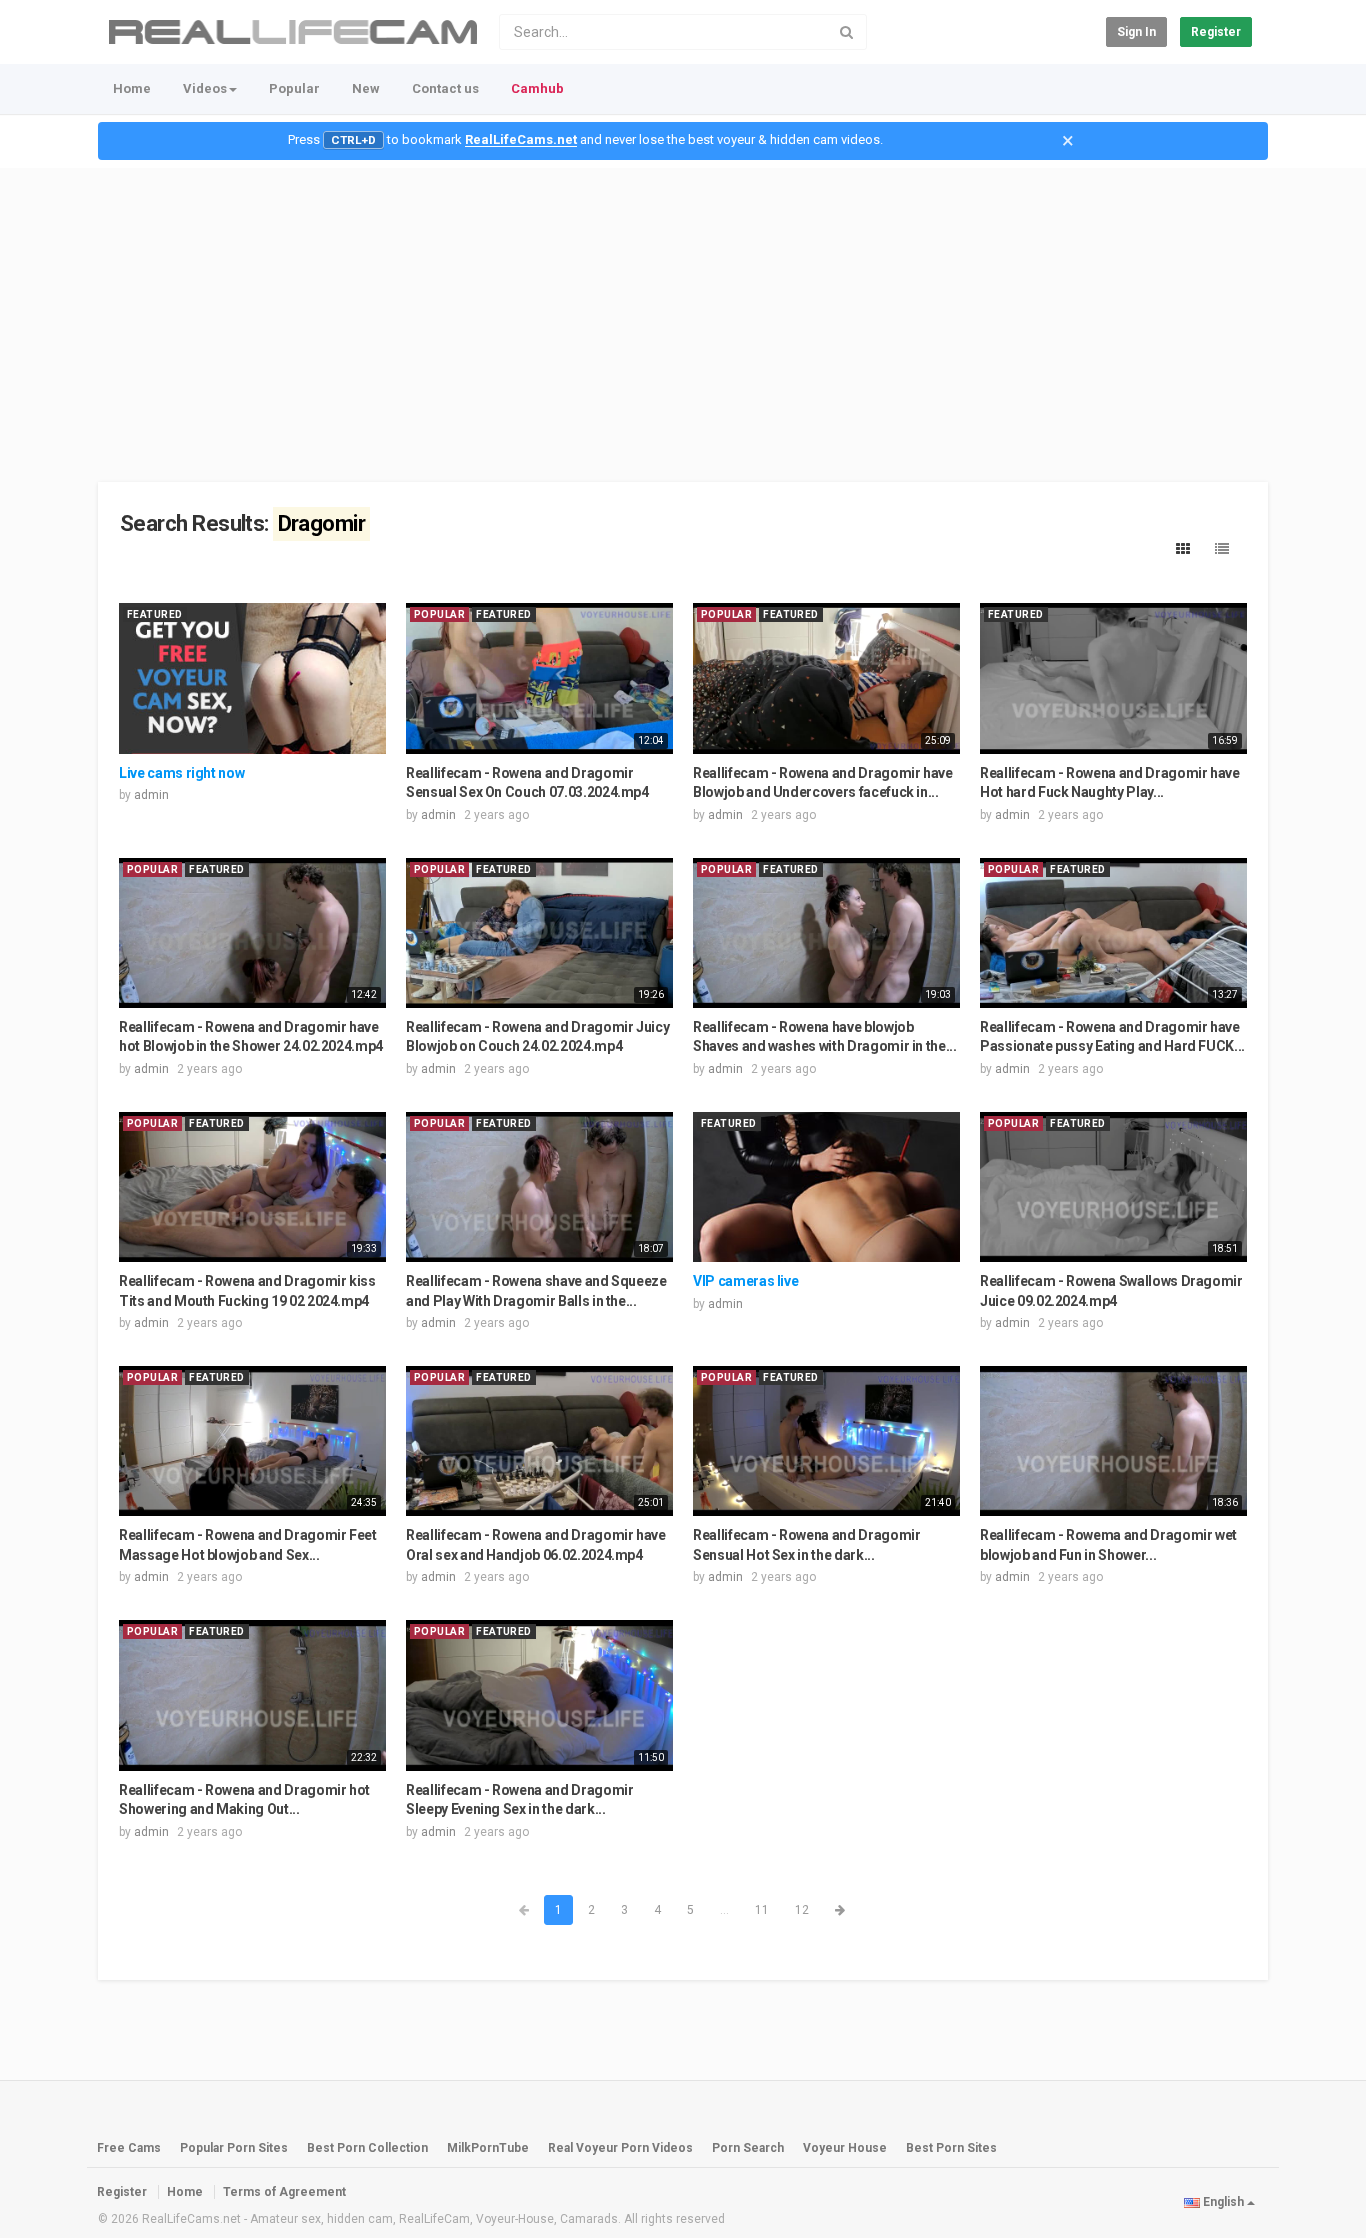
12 (802, 1910)
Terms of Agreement (284, 2192)
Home (132, 88)
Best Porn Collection (367, 2148)
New (366, 88)
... (724, 1910)
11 (762, 1910)
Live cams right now (181, 773)
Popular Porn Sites (234, 2148)
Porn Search (748, 2148)
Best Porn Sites (951, 2148)
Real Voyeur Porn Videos (622, 2148)
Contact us (445, 88)
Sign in (1136, 32)
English (1223, 2202)
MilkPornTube (488, 2148)
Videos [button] (205, 88)
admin (151, 795)
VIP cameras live (745, 1281)
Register (1216, 32)
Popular (294, 88)
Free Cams (129, 2148)
